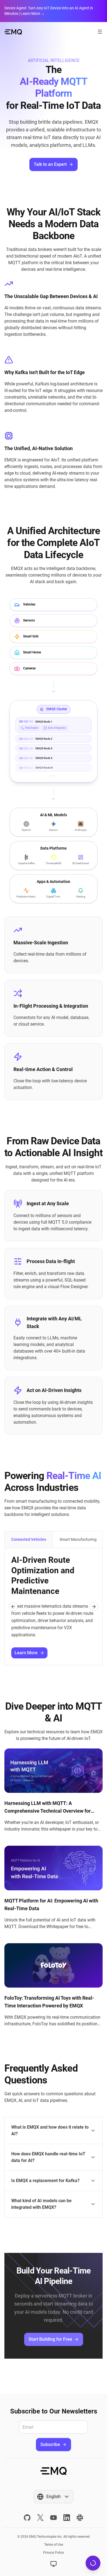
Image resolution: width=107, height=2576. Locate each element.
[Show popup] (54, 2564)
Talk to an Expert (50, 164)
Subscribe (50, 2444)
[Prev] (13, 1607)
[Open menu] (100, 32)
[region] (54, 1607)
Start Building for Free (50, 2339)
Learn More (26, 1653)
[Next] (94, 1607)
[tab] (29, 1540)
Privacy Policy (54, 2553)
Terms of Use (54, 2545)
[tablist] (54, 1540)
